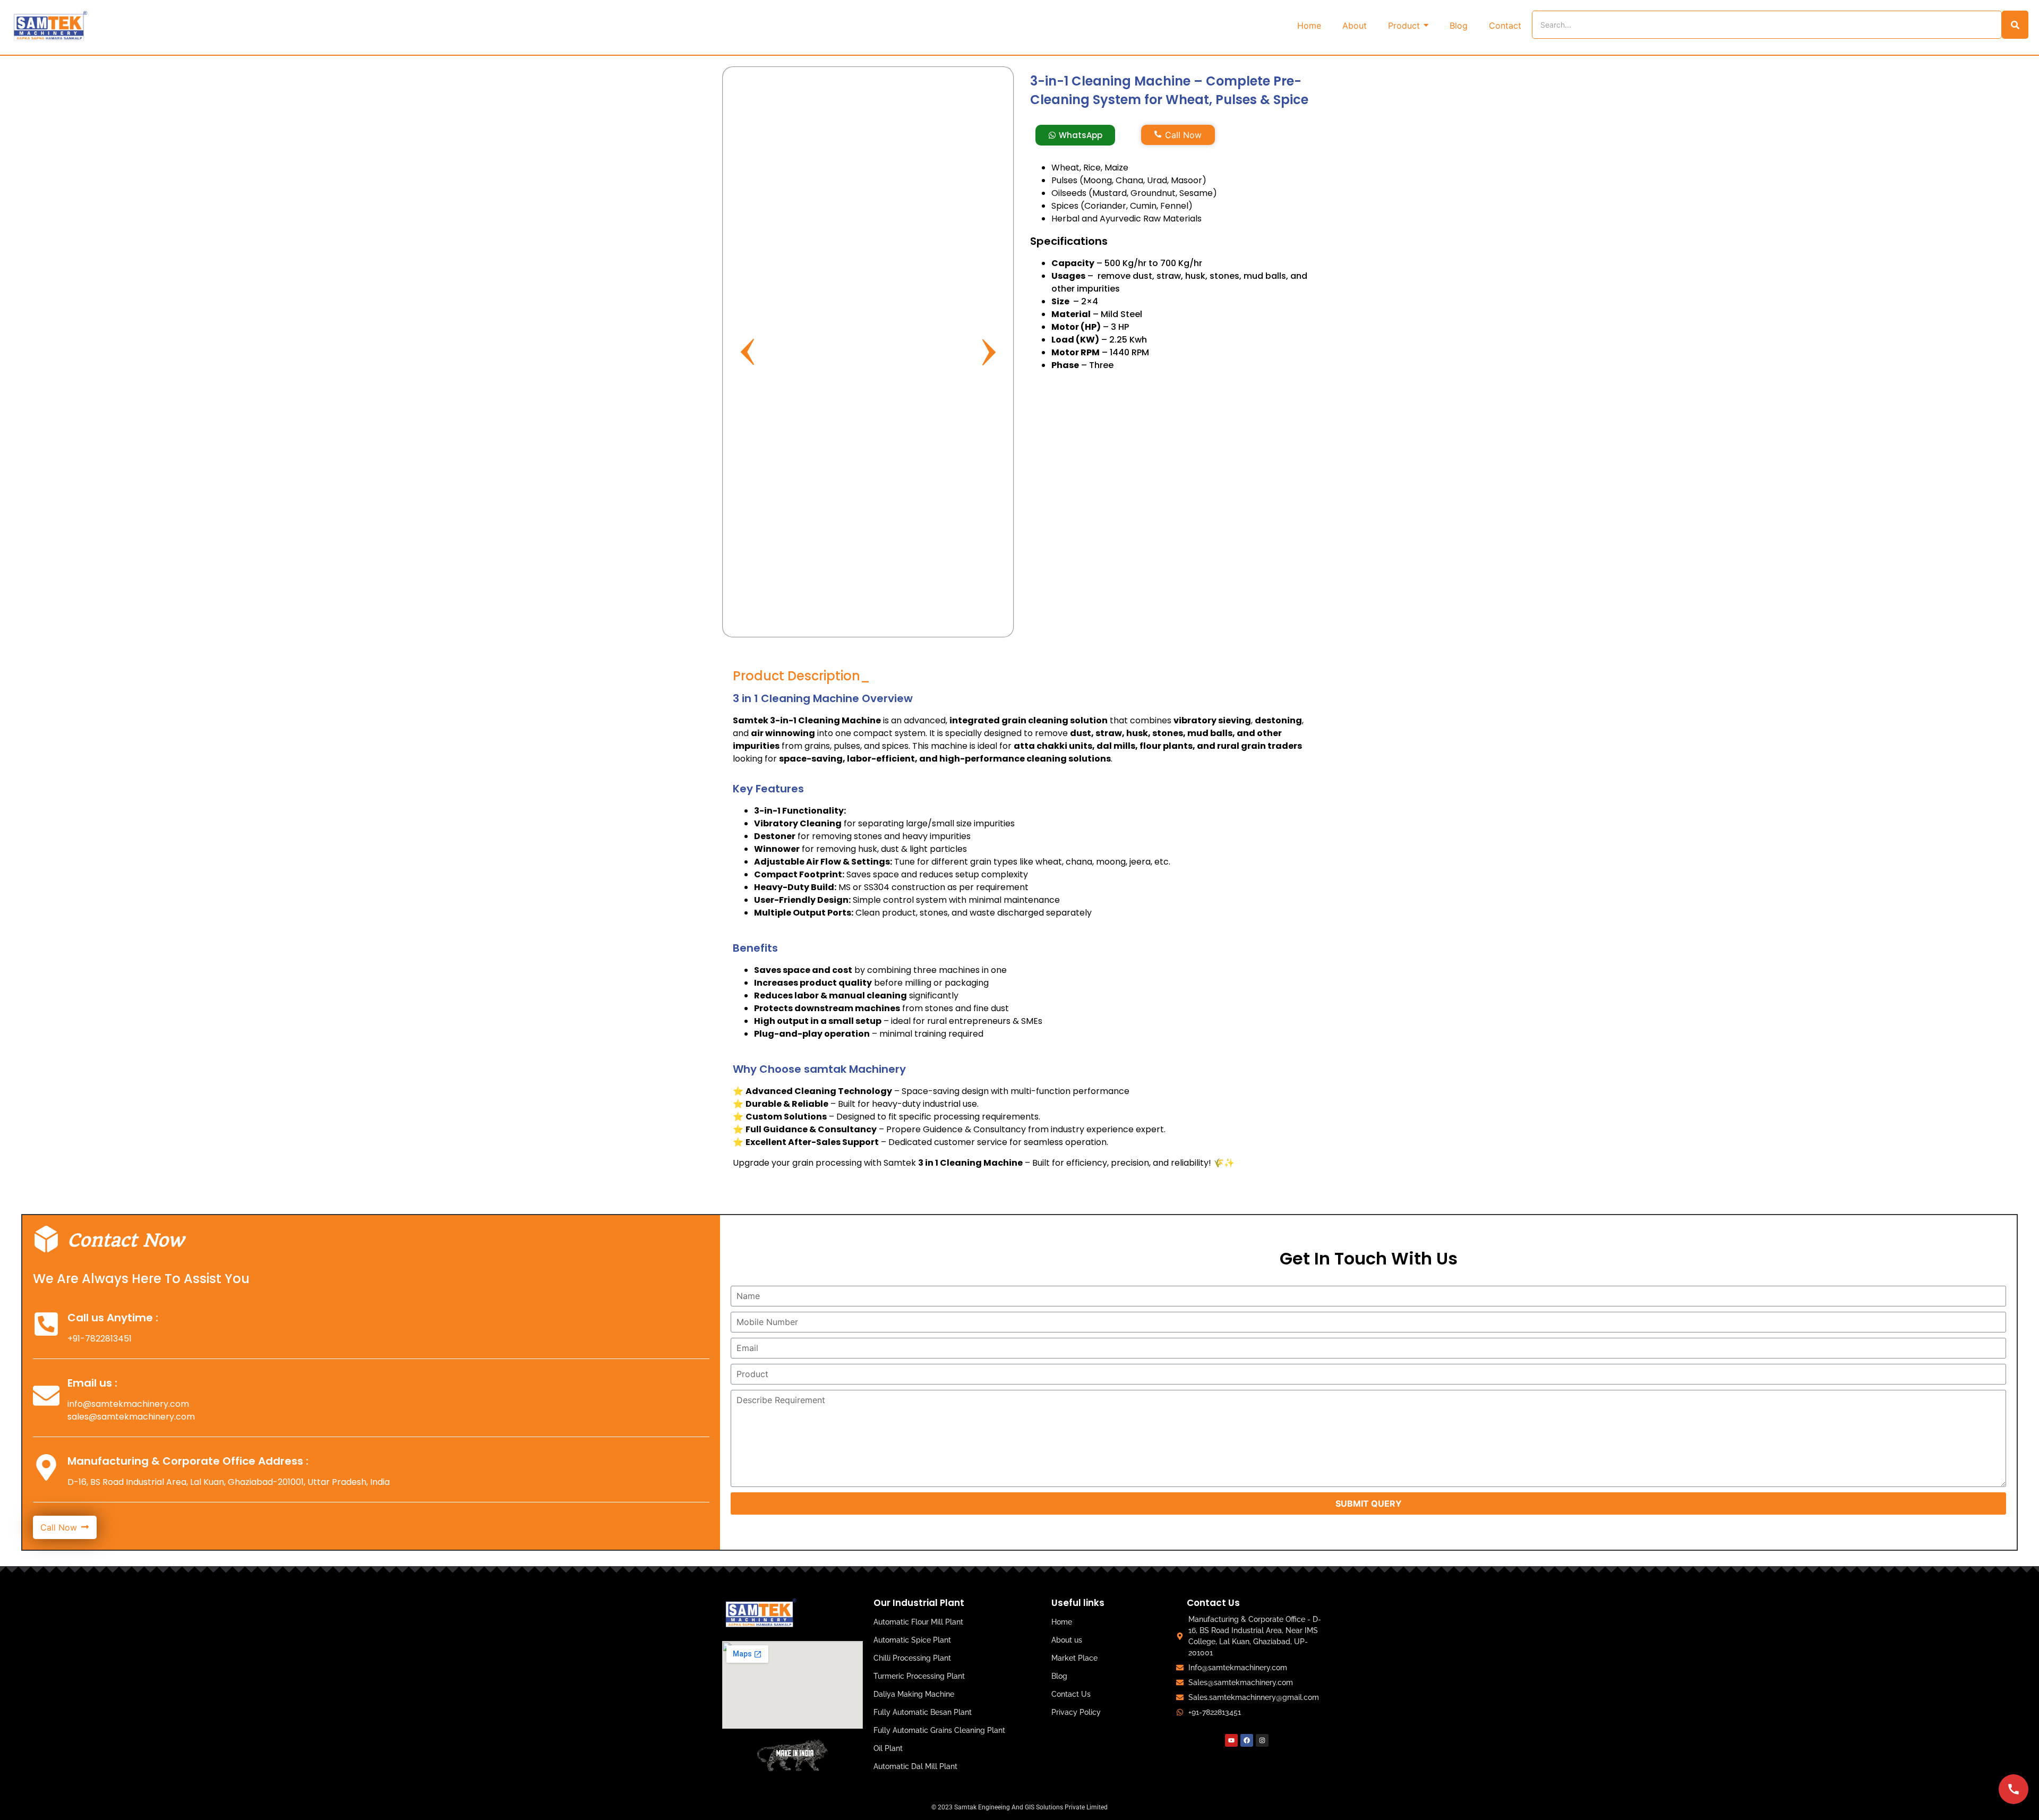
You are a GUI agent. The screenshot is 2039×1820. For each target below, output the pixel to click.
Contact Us (1071, 1694)
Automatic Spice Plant (912, 1640)
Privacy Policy (1076, 1712)
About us (1067, 1640)
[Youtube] (1231, 1740)
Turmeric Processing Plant (919, 1676)
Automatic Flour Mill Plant (918, 1622)
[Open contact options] (2014, 1789)
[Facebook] (1247, 1740)
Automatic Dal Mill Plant (915, 1766)
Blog (1059, 1676)
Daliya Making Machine (914, 1694)
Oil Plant (888, 1748)
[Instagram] (1262, 1740)
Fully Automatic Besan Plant (923, 1712)
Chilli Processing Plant (912, 1658)
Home (1062, 1622)
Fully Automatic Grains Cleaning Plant (939, 1730)
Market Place (1074, 1658)
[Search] (2015, 25)
